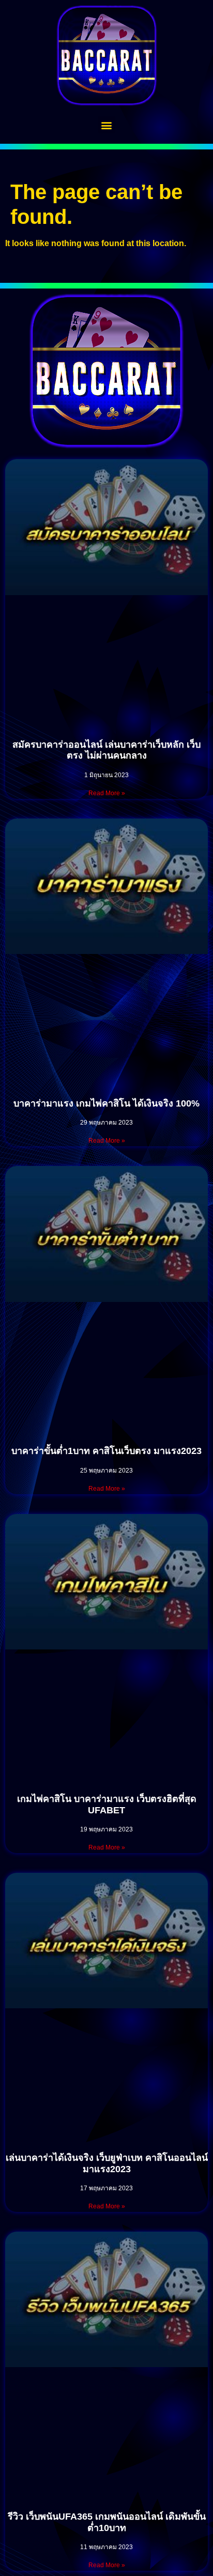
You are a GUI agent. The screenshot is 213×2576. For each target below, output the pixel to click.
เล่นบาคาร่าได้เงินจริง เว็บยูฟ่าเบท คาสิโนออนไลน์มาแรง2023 (107, 2163)
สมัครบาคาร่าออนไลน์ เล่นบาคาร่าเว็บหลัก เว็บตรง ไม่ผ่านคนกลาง (106, 750)
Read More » (107, 793)
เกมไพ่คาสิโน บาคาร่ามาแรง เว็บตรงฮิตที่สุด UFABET (107, 1805)
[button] (107, 125)
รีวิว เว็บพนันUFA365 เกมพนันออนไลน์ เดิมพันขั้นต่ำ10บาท (107, 2522)
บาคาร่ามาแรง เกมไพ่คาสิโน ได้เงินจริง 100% (106, 1103)
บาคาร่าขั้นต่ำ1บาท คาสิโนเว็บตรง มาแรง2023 (106, 1451)
